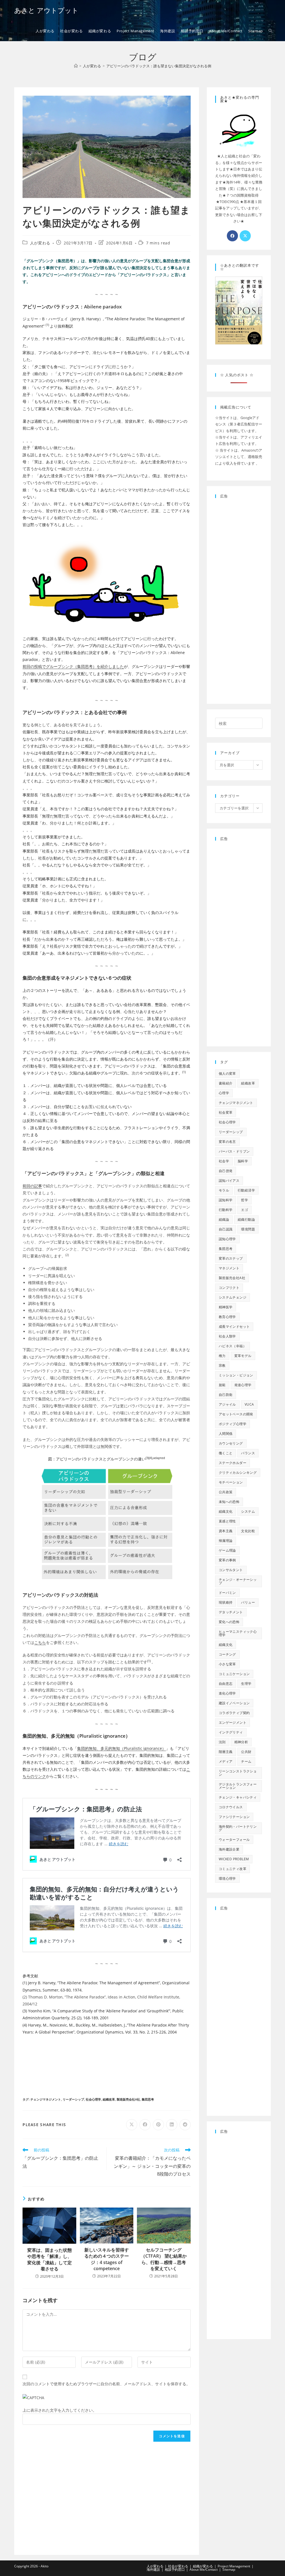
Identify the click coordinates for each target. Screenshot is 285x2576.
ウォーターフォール (234, 1840)
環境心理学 (227, 1878)
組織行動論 (246, 1219)
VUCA (249, 1404)
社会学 (224, 1161)
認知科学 (226, 1200)
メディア (226, 1761)
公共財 (246, 1752)
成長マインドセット (234, 1327)
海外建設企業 (229, 1849)
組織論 (224, 1219)
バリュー (248, 1602)
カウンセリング (231, 1443)
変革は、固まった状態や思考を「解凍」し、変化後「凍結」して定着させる (50, 2259)
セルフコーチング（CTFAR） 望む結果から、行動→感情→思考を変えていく (164, 2259)
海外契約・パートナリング (238, 1828)
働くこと (226, 1453)
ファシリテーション (234, 1817)
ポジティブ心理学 (233, 1424)
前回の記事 (32, 1186)
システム (248, 1511)
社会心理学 (93, 2099)
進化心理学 (227, 1693)
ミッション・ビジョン (236, 1375)
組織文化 (226, 1511)
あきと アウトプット (46, 10)
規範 (222, 1385)
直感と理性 (227, 1521)
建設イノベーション (234, 1703)
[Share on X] (132, 2125)
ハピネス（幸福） (233, 1346)
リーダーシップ (73, 2099)
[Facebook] (232, 236)
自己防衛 (226, 1395)
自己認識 (226, 1229)
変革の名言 (227, 1142)
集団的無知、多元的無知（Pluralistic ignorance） (121, 1748)
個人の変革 (227, 1073)
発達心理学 (243, 1385)
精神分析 (241, 1742)
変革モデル (243, 1356)
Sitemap (229, 2569)
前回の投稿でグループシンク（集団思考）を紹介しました (73, 666)
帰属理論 (226, 1541)
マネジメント (229, 1268)
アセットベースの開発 (236, 1414)
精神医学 (226, 1307)
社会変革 (226, 1112)
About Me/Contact (204, 2569)
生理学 (246, 1684)
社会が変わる (178, 2566)
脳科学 (243, 1161)
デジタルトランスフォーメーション (238, 1786)
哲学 (245, 1200)
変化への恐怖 (229, 1622)
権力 (222, 1356)
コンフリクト (229, 1288)
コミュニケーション (234, 1674)
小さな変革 (227, 1664)
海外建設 (153, 2569)
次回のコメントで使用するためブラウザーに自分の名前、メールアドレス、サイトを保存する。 (106, 2384)
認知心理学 (227, 1239)
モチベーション (231, 1482)
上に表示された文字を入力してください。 (60, 2410)
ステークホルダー (233, 1463)
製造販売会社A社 (128, 2099)
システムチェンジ (233, 1297)
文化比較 (248, 1531)
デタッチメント (231, 1612)
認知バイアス (229, 1181)
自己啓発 (226, 1171)
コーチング (227, 1654)
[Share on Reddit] (185, 2125)
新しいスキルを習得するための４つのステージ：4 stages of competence (107, 2259)
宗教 (222, 1365)
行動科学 (226, 1210)
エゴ (245, 1210)
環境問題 (248, 1229)
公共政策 (226, 1492)
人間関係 (226, 1434)
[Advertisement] (107, 2065)
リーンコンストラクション (238, 1773)
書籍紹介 (226, 1083)
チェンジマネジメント (46, 2099)
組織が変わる (203, 2566)
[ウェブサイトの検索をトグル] (270, 31)
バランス (248, 1453)
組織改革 (109, 2099)
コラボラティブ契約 (234, 1713)
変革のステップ (231, 1258)
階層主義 (226, 1752)
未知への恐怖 (229, 1502)
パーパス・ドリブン (234, 1151)
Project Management (234, 2566)
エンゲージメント (233, 1722)
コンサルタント (231, 1570)
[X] (245, 236)
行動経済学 (246, 1190)
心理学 (224, 1093)
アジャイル (227, 1404)
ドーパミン (227, 1593)
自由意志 (226, 1684)
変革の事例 (227, 1560)
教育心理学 (227, 1317)
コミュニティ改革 (233, 1869)
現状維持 (226, 1602)
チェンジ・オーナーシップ (238, 1581)
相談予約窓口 (175, 2569)
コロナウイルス (231, 1807)
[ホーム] (76, 66)
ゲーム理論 (227, 1550)
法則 (222, 1742)
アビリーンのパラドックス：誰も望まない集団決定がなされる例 (159, 66)
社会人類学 (227, 1336)
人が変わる (40, 243)
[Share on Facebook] (145, 2125)
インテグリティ (231, 1732)
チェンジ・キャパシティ (238, 1797)
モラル (224, 1190)
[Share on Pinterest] (158, 2125)
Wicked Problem (234, 1859)
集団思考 (148, 2099)
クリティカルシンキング (238, 1472)
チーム (246, 1761)
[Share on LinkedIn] (172, 2125)
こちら (40, 1642)
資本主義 (226, 1531)
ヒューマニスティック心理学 (238, 1633)
